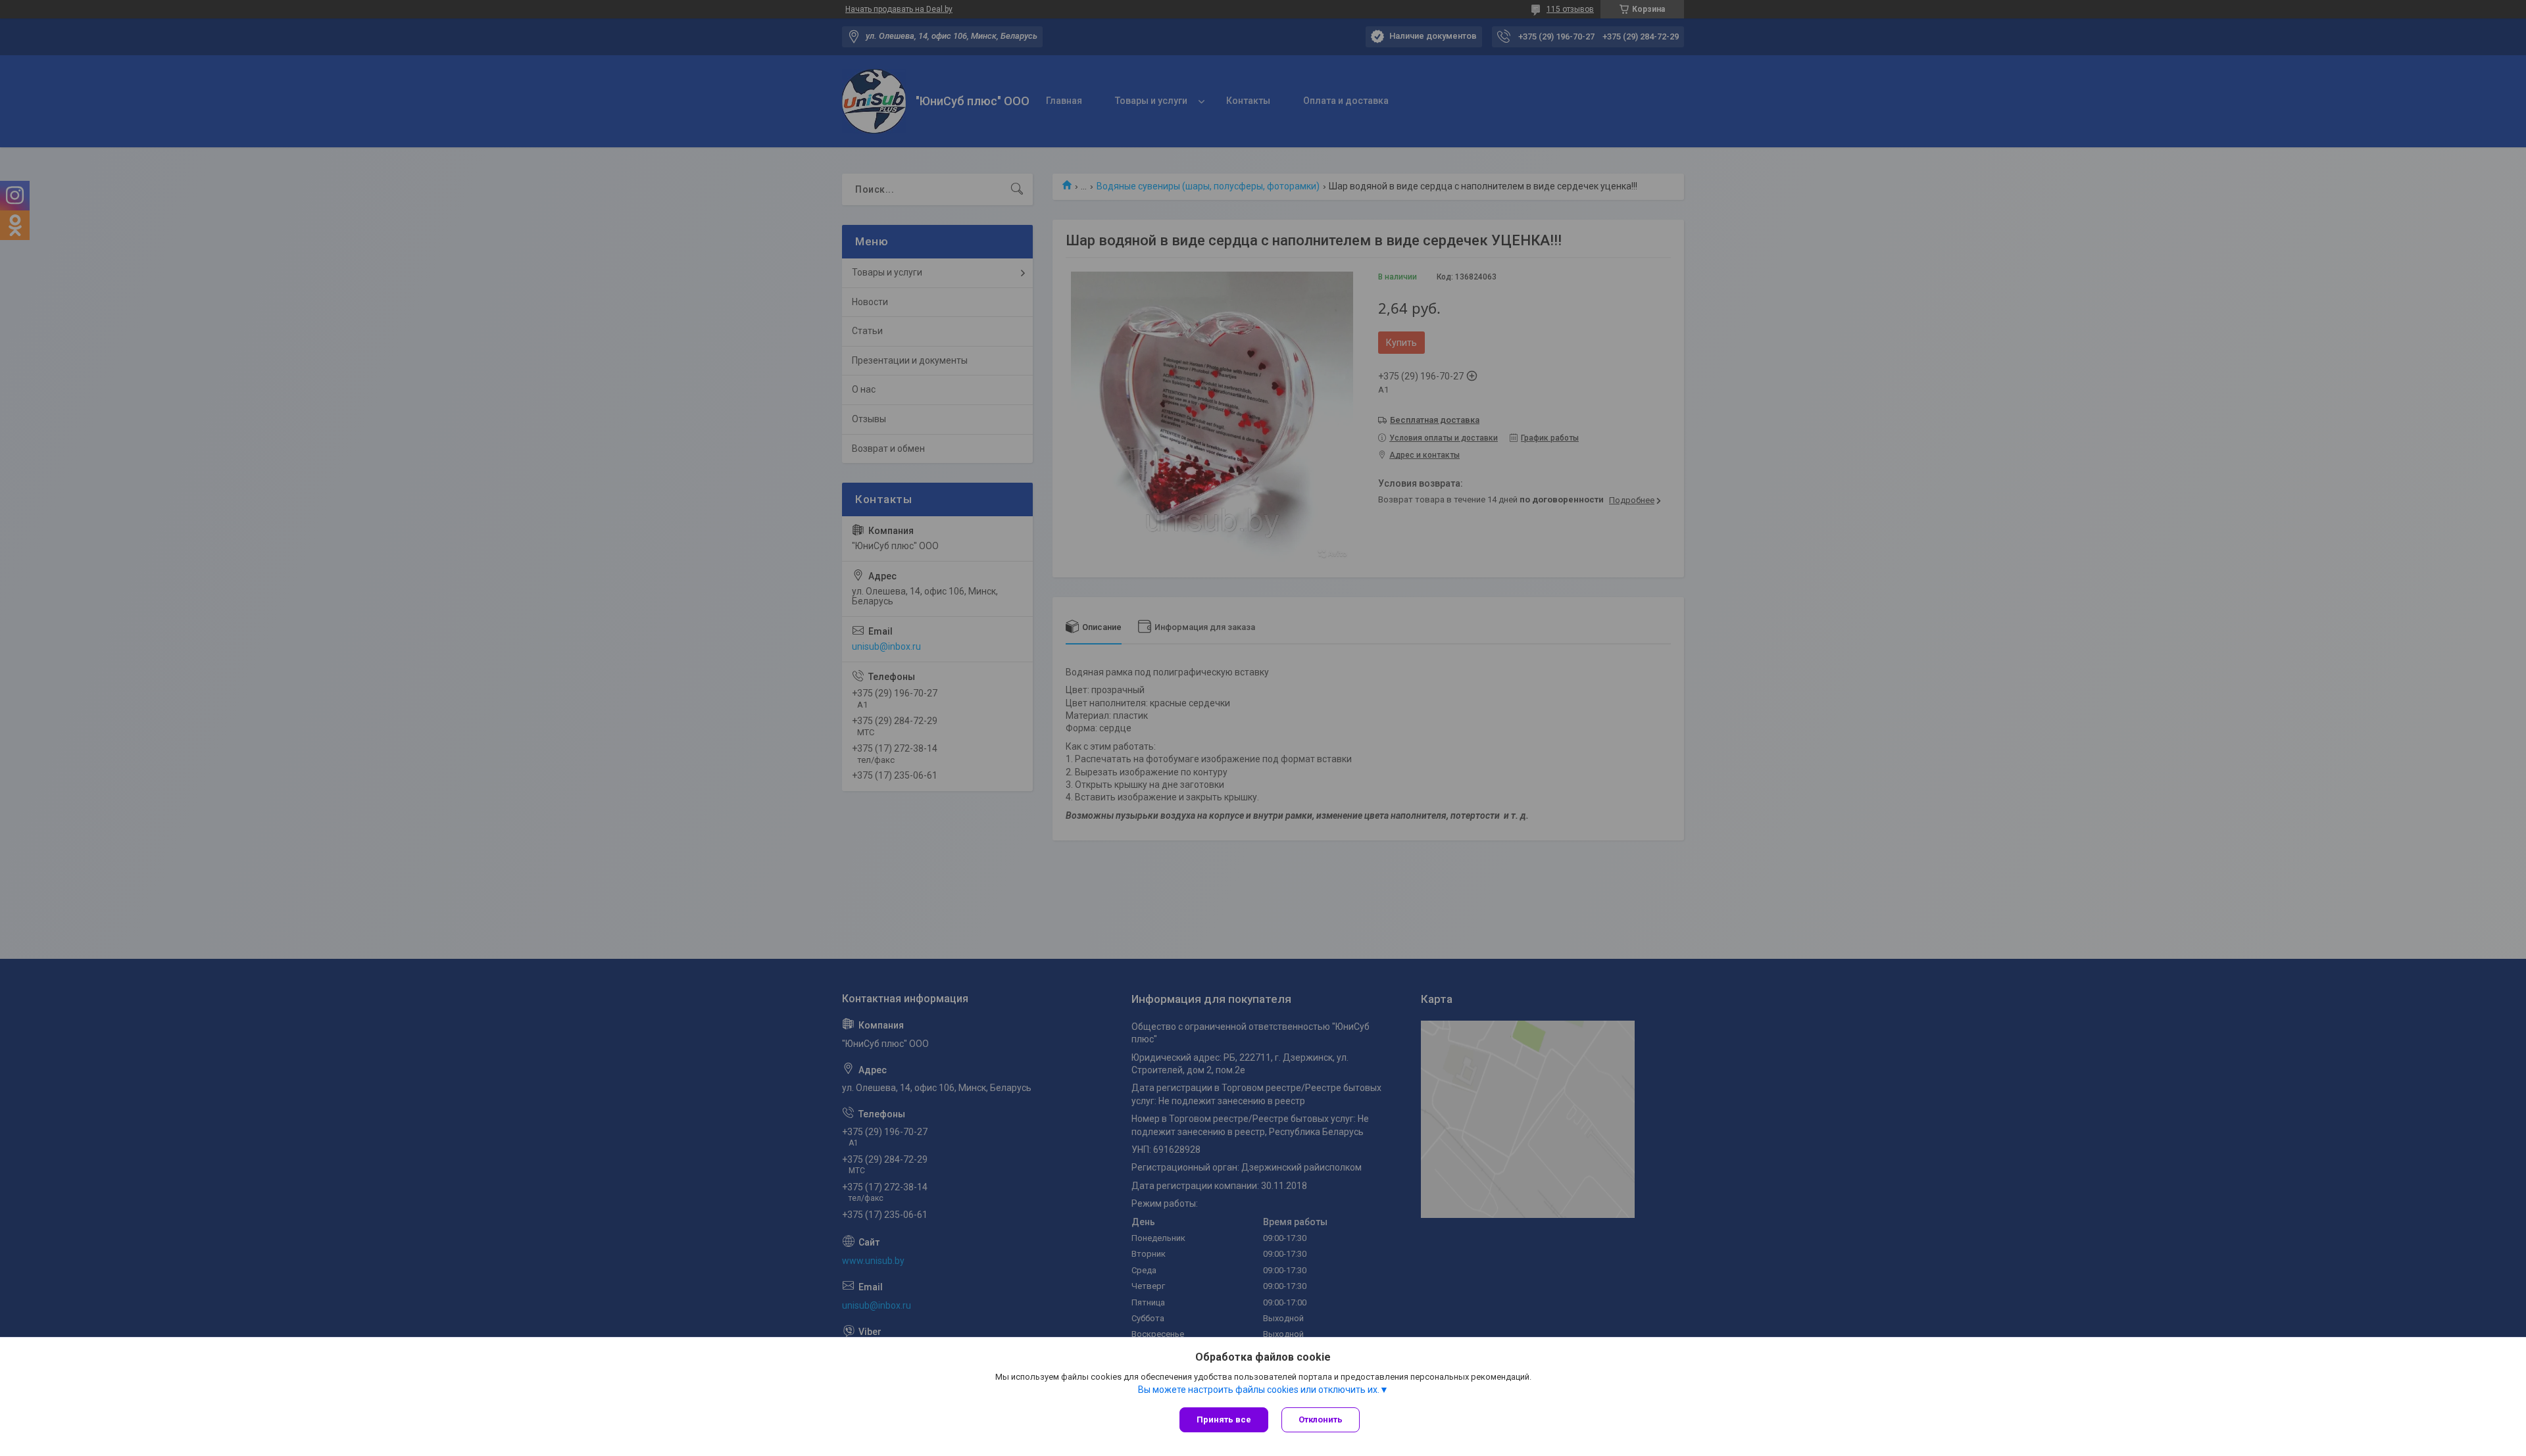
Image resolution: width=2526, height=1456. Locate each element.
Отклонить (1321, 1420)
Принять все (1224, 1420)
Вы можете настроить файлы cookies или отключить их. (1259, 1390)
